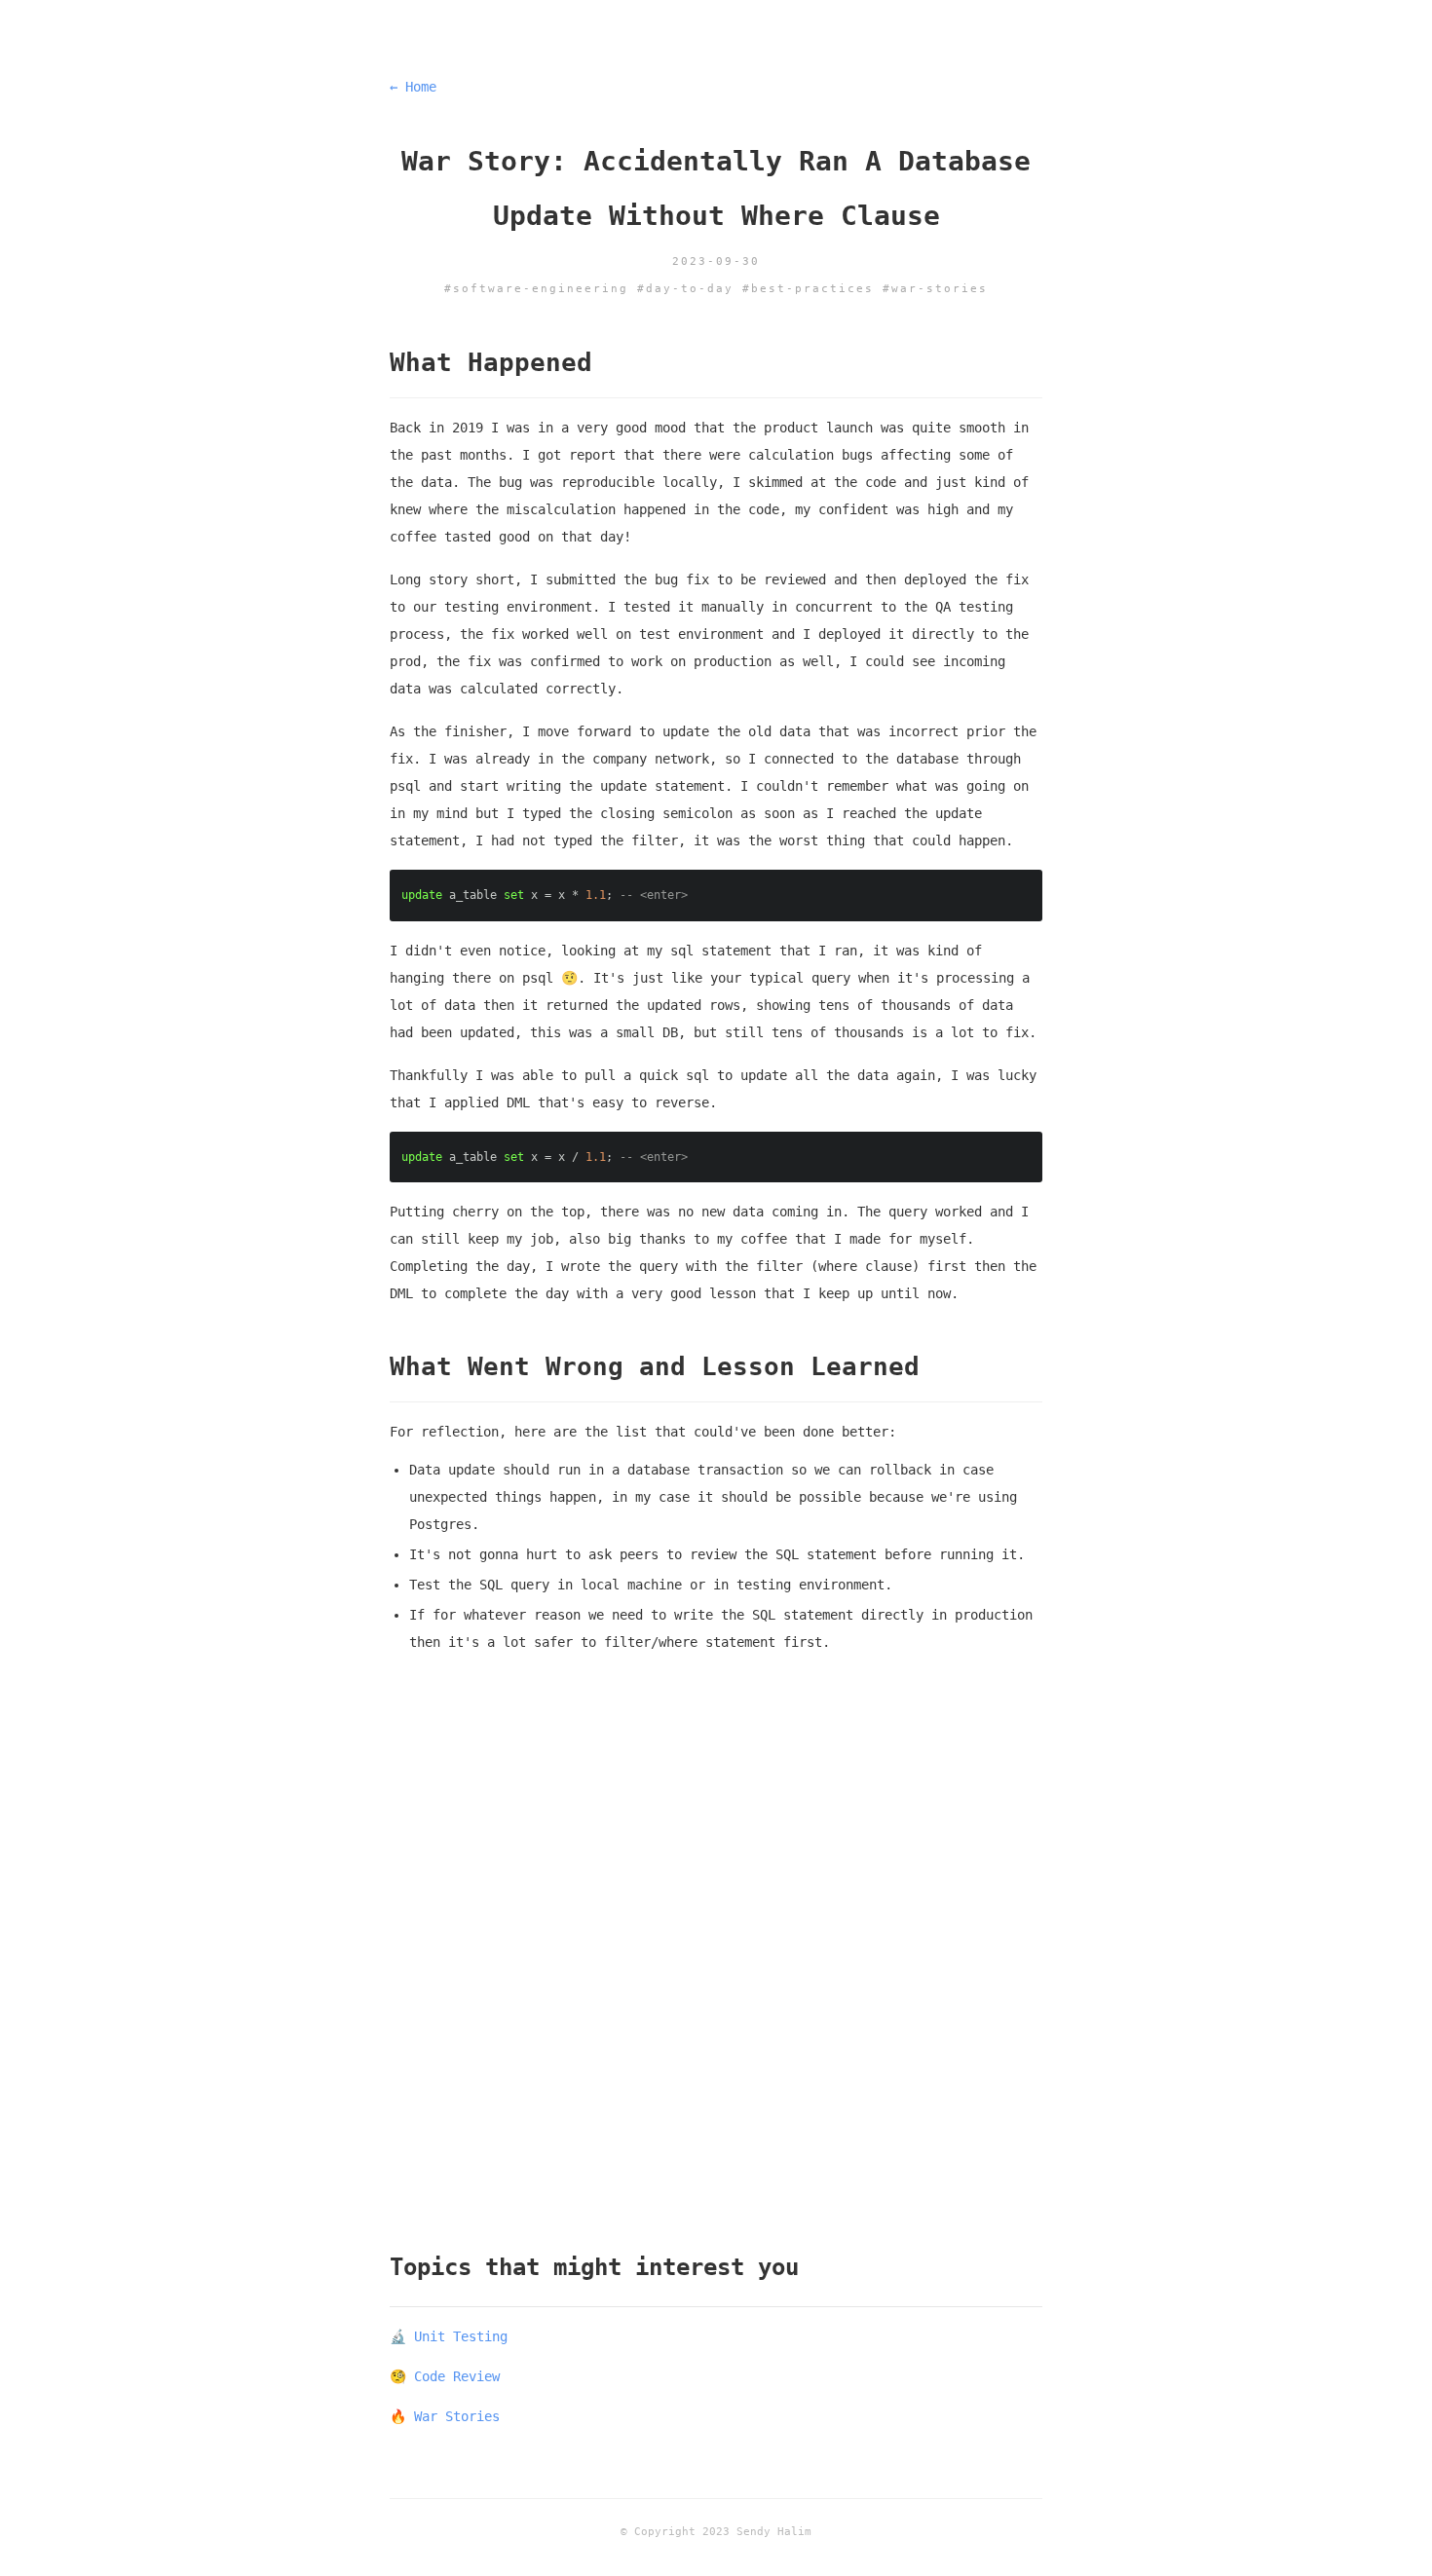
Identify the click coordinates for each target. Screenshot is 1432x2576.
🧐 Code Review (445, 2376)
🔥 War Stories (445, 2416)
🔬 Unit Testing (449, 2336)
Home (413, 87)
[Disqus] (716, 1958)
